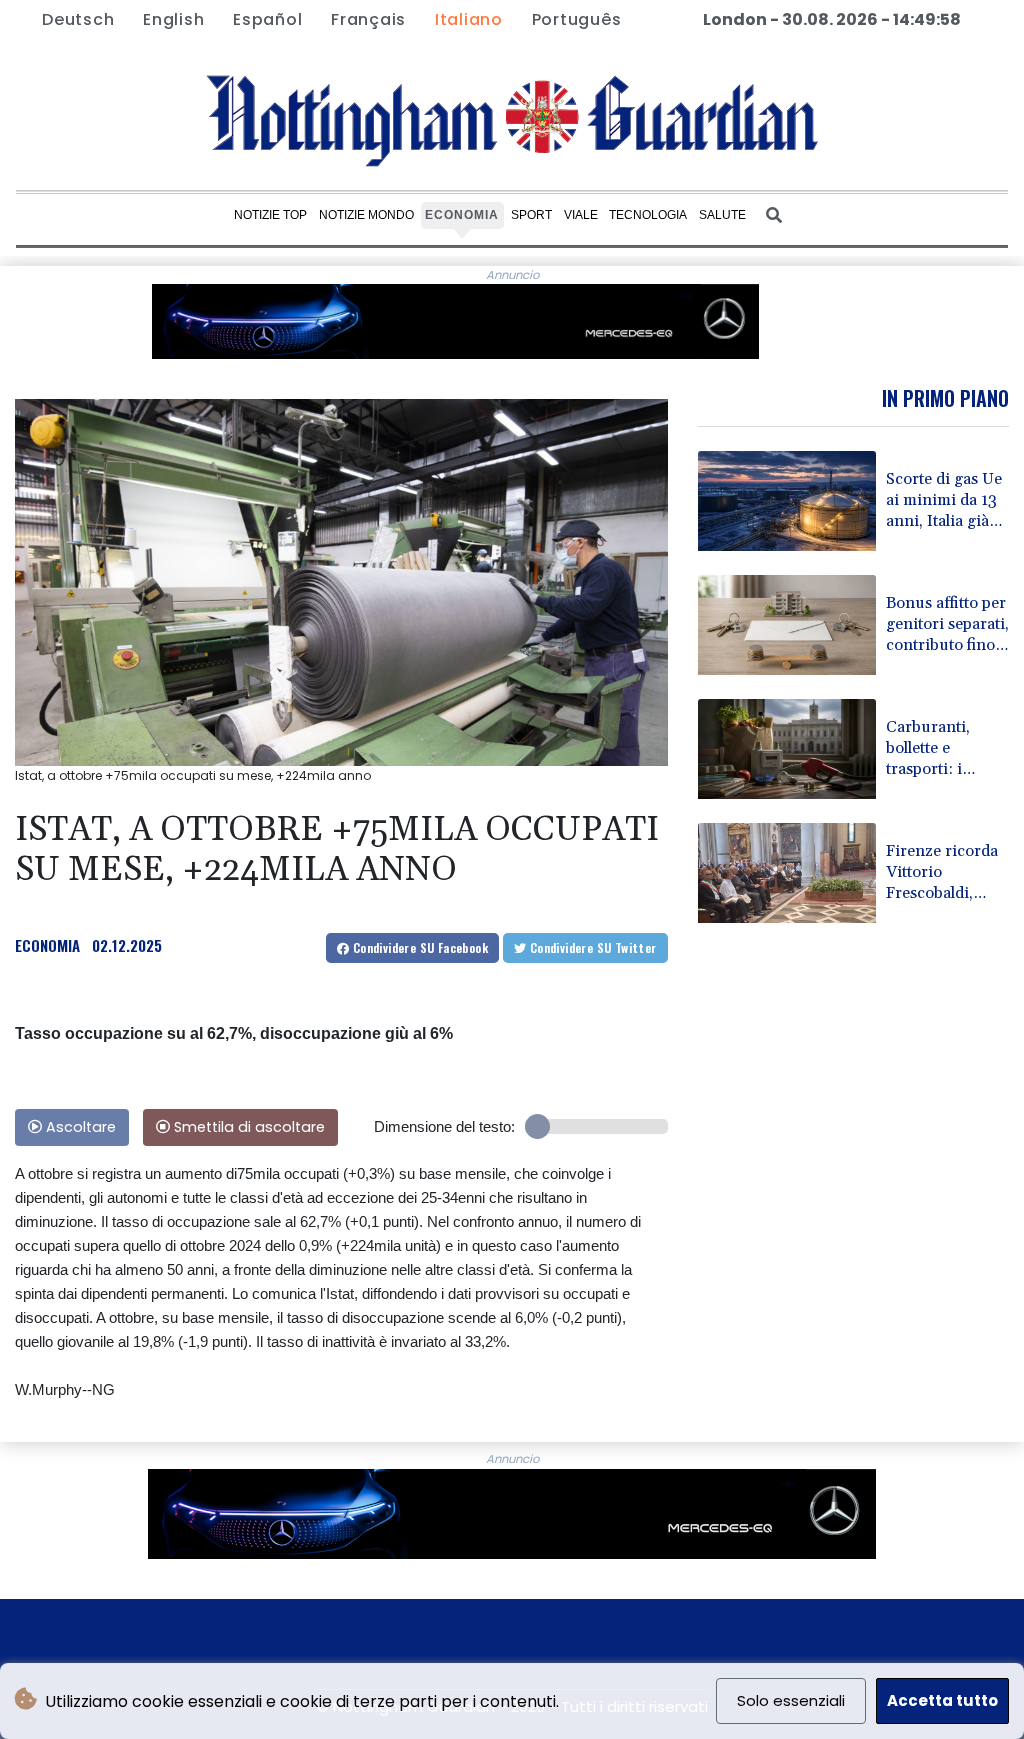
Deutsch (78, 19)
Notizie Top (270, 215)
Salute (722, 215)
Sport (531, 215)
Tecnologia (648, 215)
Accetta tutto (942, 1700)
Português (577, 19)
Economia (462, 215)
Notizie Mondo (366, 215)
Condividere (418, 947)
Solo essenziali (791, 1700)
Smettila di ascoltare (247, 1127)
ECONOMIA (47, 945)
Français (368, 19)
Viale (581, 215)
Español (267, 19)
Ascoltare (79, 1127)
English (173, 19)
